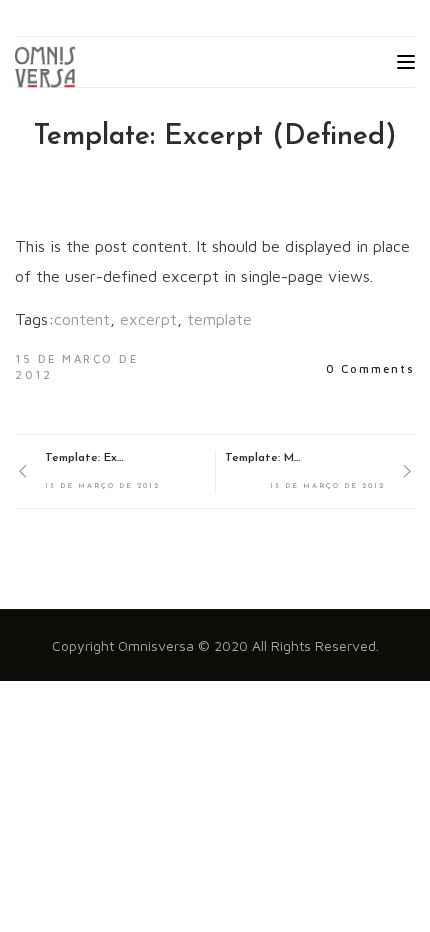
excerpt (148, 319)
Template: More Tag (265, 458)
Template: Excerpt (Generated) (85, 458)
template (219, 319)
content (82, 319)
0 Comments (370, 368)
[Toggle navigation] (406, 62)
